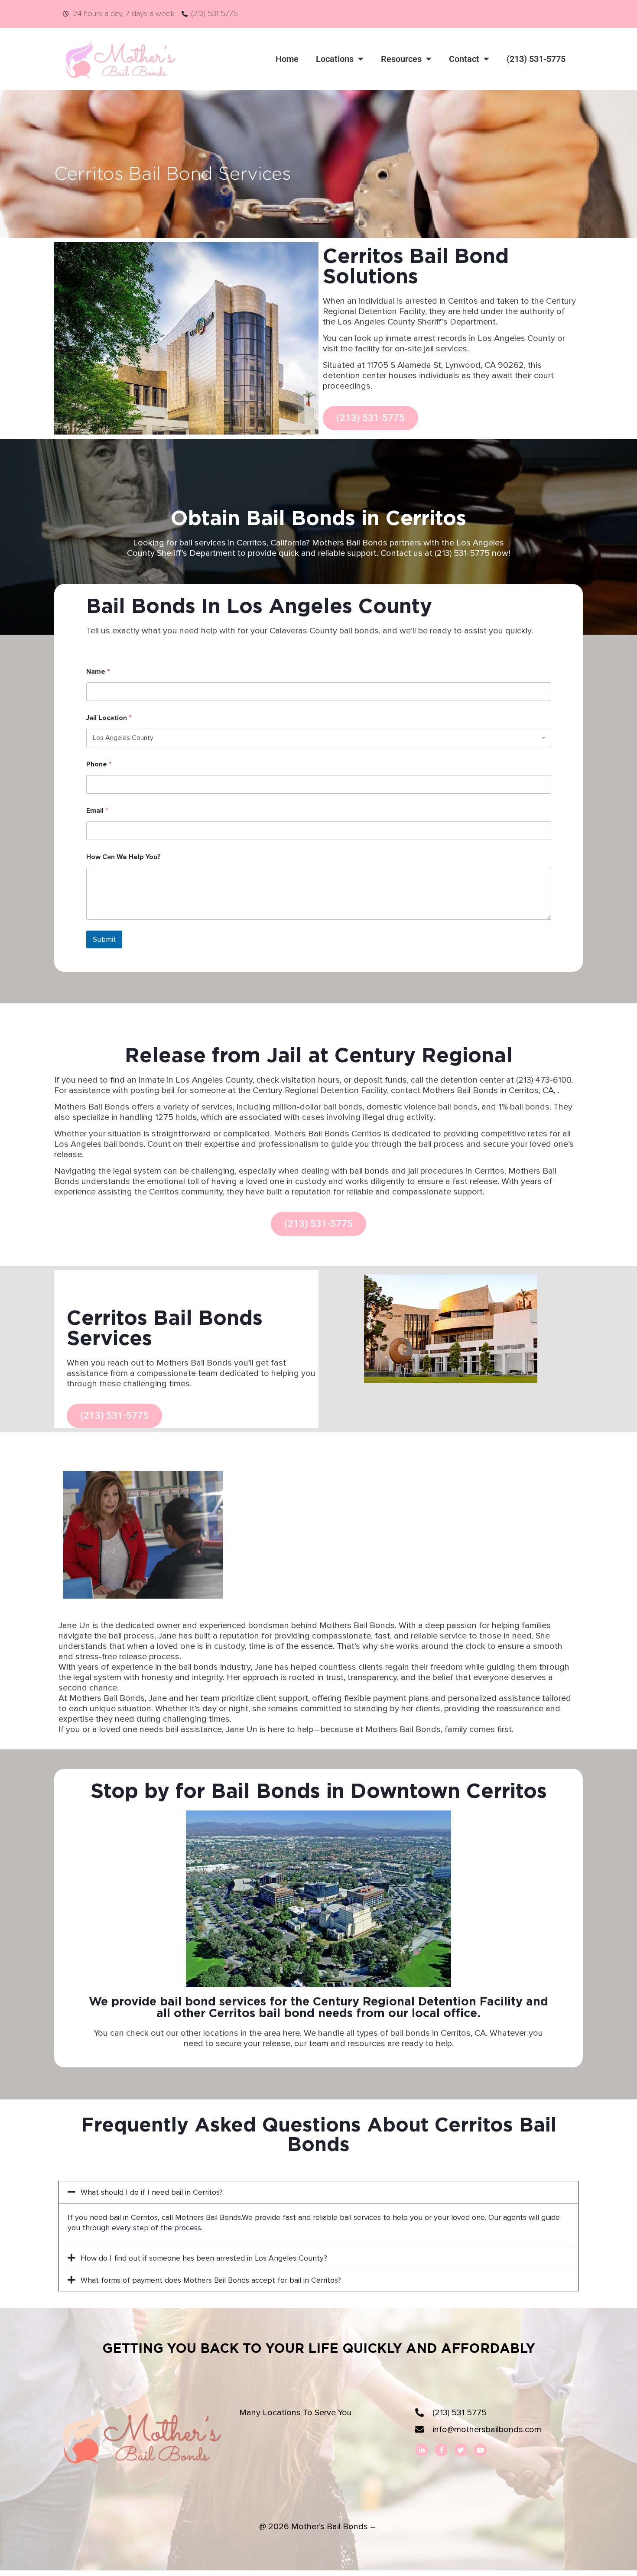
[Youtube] (480, 2450)
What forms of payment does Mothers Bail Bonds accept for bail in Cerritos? (211, 2280)
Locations (335, 59)
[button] (318, 2192)
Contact (464, 59)
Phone (99, 764)
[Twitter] (461, 2450)
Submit (104, 939)
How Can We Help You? (123, 857)
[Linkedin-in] (422, 2450)
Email (97, 811)
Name (98, 672)
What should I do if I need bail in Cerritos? (152, 2192)
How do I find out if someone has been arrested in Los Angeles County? (204, 2258)
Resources (401, 59)
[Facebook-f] (441, 2450)
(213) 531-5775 (536, 59)
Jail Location (109, 718)
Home (287, 59)
